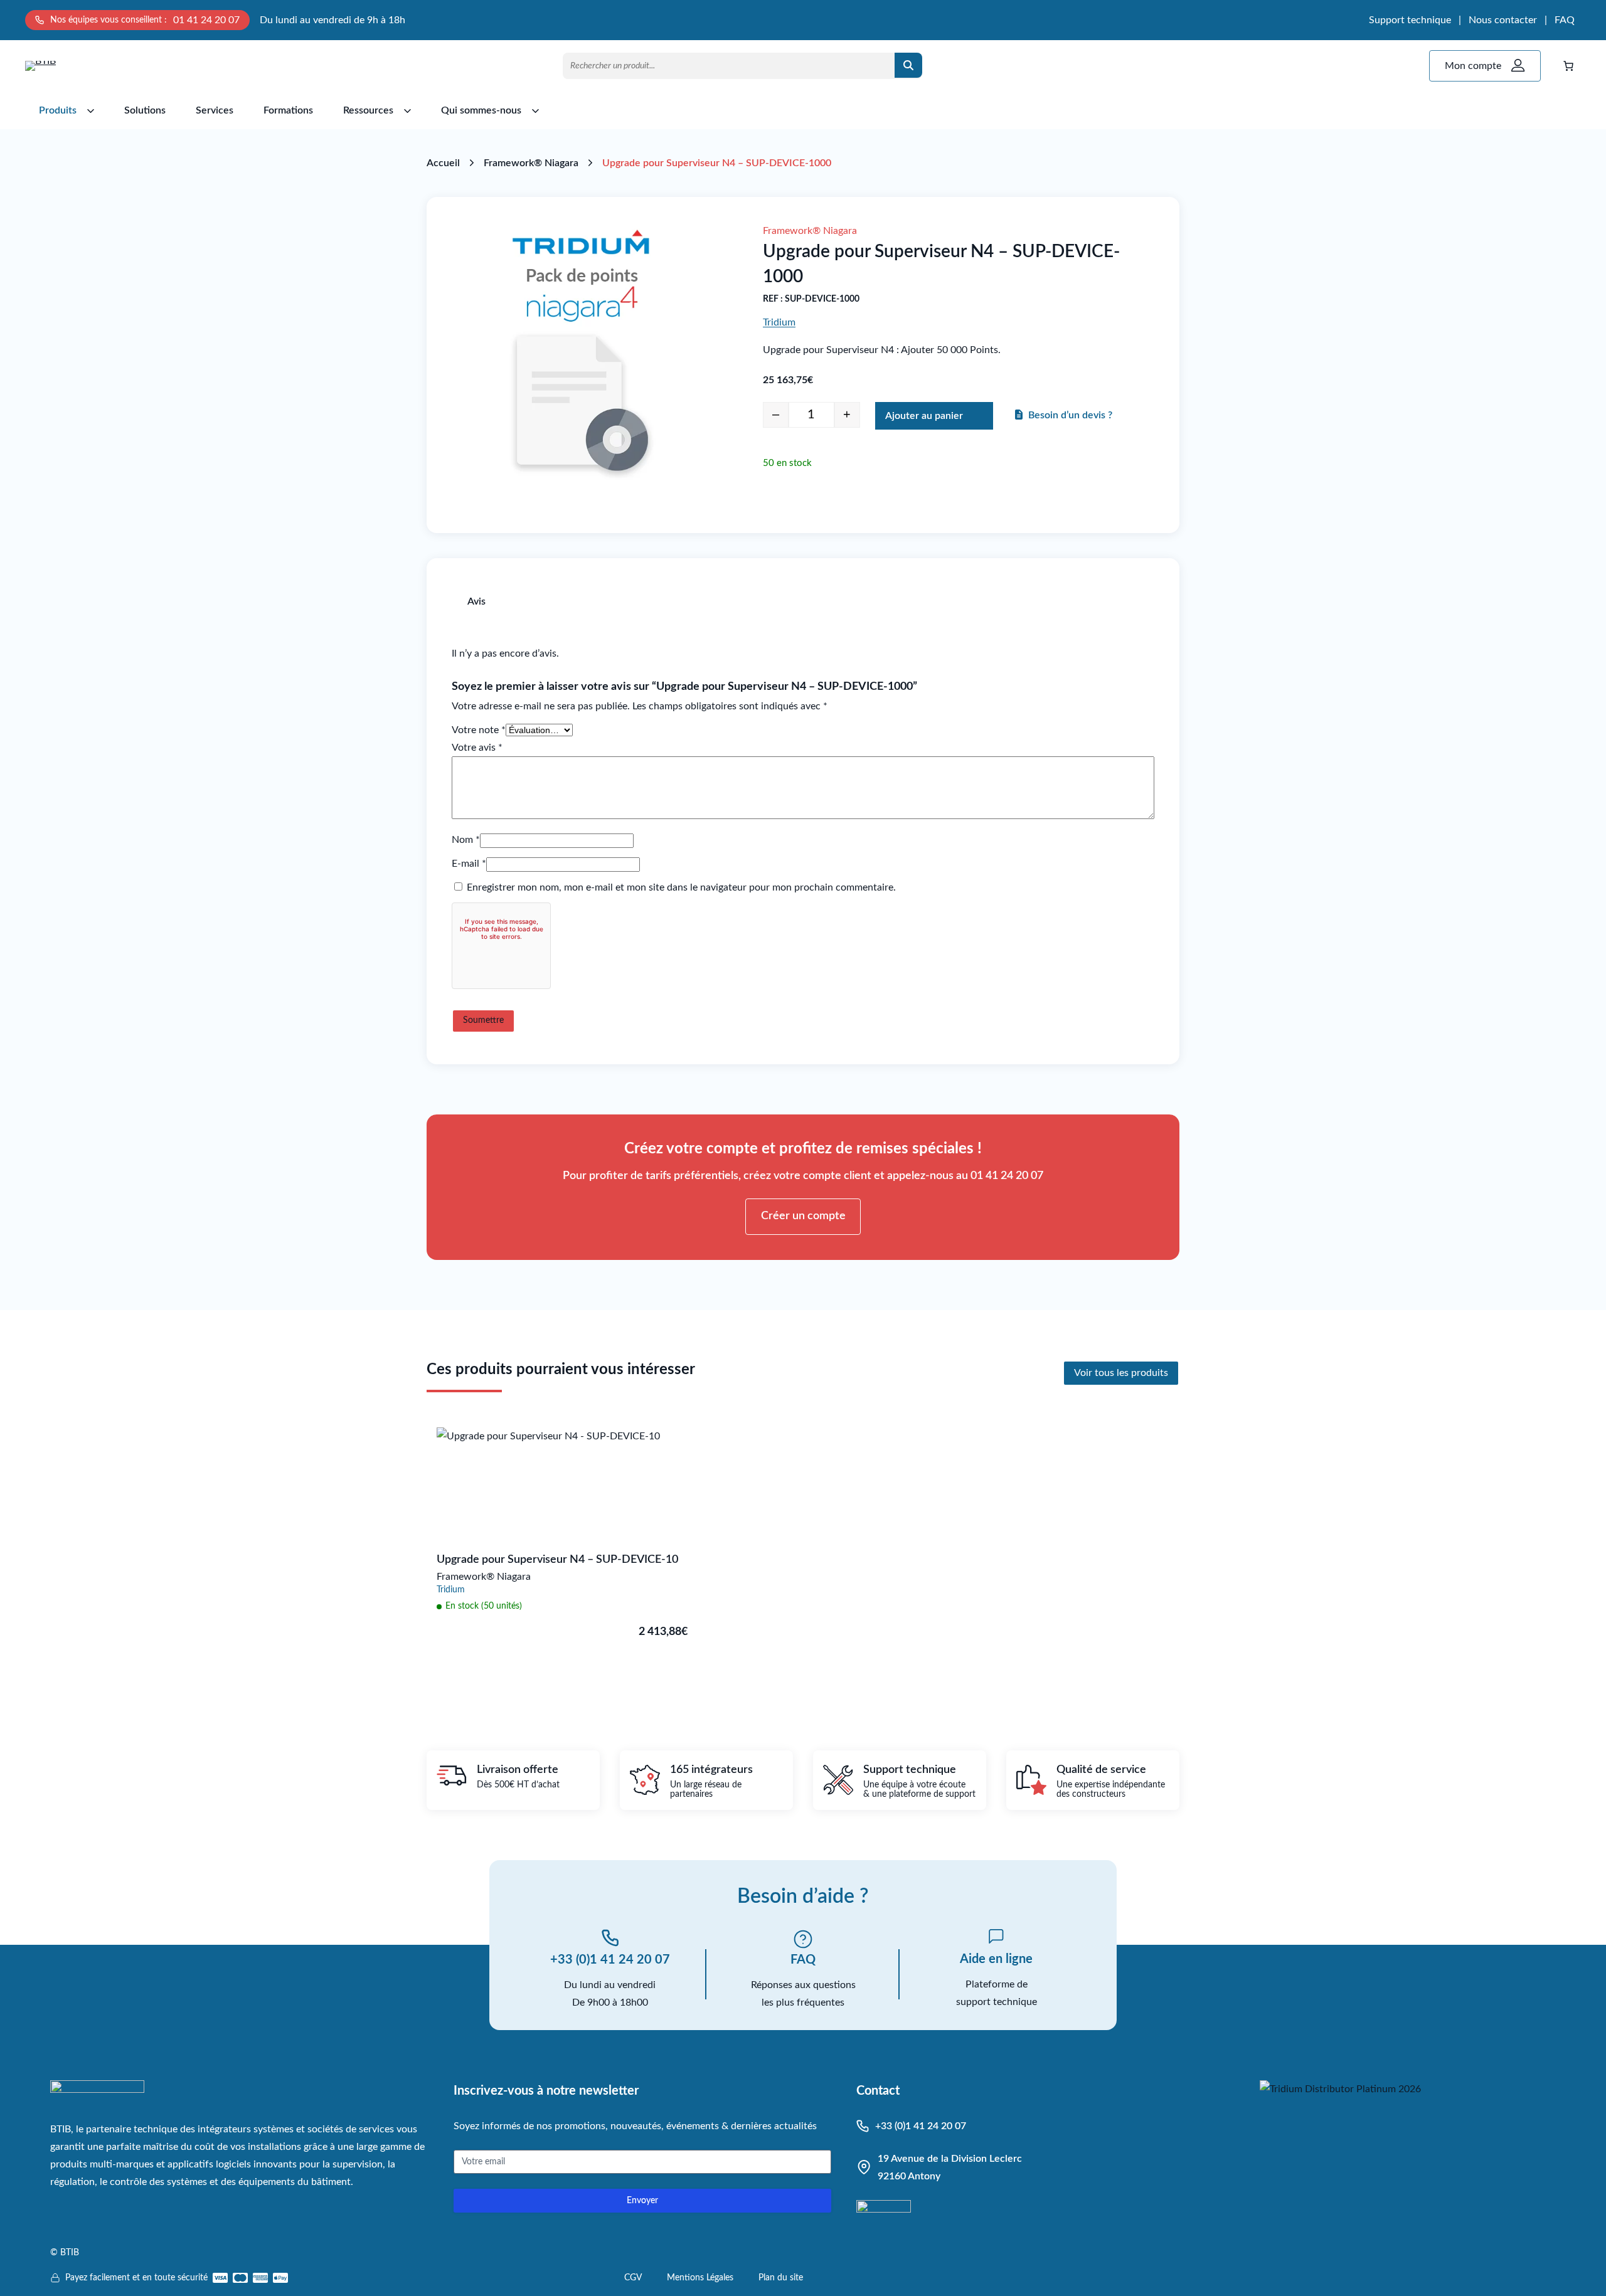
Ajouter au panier (924, 416)
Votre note (479, 730)
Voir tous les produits (1121, 1373)
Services (215, 110)
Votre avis (477, 748)
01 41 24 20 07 (206, 20)
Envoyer (642, 2201)
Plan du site (781, 2278)
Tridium (779, 322)
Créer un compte (803, 1216)
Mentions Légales (700, 2278)
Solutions (145, 110)
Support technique (1410, 20)
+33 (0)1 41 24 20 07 (610, 1960)
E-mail (469, 864)
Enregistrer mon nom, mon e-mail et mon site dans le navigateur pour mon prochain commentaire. (681, 887)
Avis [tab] (476, 601)
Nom (466, 840)
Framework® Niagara (531, 163)
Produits (58, 110)
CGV (633, 2278)
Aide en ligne (996, 1959)
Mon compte (1473, 66)
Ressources (368, 110)
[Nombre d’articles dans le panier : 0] (1568, 66)
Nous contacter (1503, 20)
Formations (288, 110)
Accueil (443, 163)
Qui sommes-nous (481, 110)
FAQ (1565, 20)
